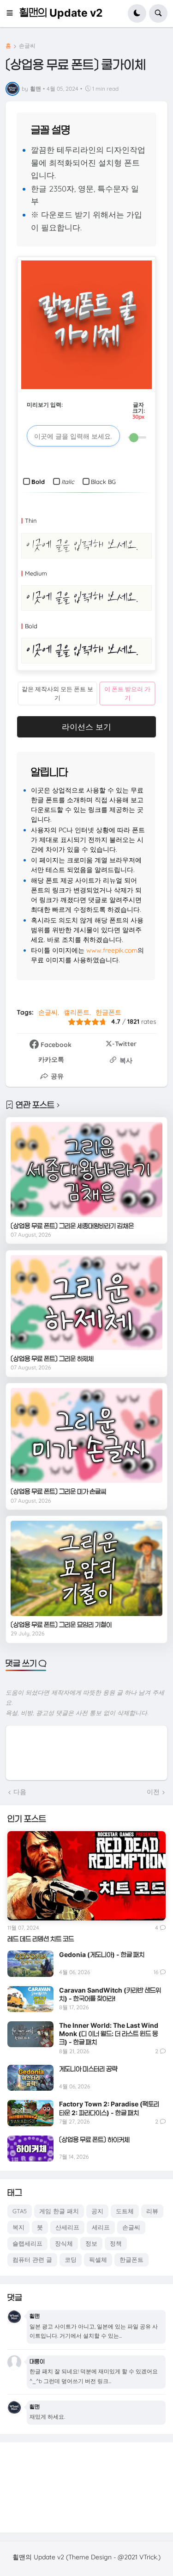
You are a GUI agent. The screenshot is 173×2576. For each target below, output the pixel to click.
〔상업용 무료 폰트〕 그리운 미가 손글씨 (58, 1491)
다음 (20, 1792)
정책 (116, 2243)
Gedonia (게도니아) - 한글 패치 (102, 1954)
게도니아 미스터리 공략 (88, 2069)
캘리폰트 (77, 1012)
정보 (91, 2243)
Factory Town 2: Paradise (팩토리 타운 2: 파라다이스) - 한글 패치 (109, 2108)
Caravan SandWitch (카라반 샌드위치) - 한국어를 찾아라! (110, 1994)
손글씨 (27, 46)
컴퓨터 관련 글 (32, 2260)
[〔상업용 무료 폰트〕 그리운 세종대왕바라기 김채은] (86, 1169)
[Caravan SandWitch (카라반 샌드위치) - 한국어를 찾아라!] (30, 1999)
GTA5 (20, 2211)
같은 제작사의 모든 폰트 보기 (57, 693)
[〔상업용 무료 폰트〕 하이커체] (30, 2149)
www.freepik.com (112, 950)
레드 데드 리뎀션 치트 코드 (41, 1939)
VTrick (148, 2557)
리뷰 (152, 2211)
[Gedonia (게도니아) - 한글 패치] (30, 1963)
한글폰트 (108, 1012)
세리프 (101, 2227)
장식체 (64, 2243)
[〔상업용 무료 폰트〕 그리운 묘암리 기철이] (86, 1568)
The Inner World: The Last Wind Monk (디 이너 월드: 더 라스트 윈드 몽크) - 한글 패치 (109, 2034)
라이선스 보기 (86, 727)
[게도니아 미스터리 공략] (30, 2078)
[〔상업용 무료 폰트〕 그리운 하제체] (86, 1303)
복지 (18, 2227)
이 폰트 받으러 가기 (127, 693)
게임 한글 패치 (59, 2211)
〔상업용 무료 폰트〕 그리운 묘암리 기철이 (61, 1625)
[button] (12, 13)
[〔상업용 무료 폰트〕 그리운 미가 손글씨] (86, 1435)
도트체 (125, 2211)
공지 (97, 2211)
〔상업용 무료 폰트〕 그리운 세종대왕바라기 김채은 (72, 1226)
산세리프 (67, 2227)
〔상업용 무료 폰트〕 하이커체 (94, 2139)
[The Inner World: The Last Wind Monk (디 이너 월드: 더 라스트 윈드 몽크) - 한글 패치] (30, 2034)
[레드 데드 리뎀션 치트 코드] (86, 1876)
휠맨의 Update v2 (61, 13)
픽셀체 (98, 2260)
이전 (153, 1792)
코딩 (71, 2260)
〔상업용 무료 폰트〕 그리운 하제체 (52, 1359)
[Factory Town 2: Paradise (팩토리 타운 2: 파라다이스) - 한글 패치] (30, 2113)
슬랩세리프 (27, 2243)
